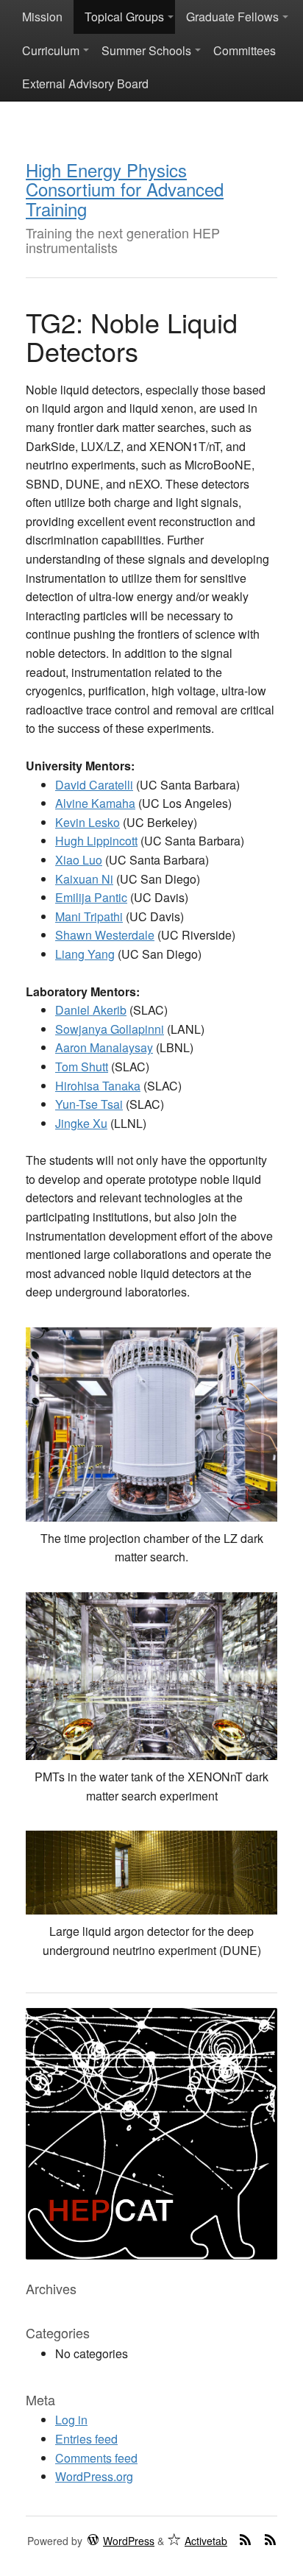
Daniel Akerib (91, 1010)
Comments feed (96, 2458)
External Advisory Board (85, 84)
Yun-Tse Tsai (89, 1104)
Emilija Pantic (91, 897)
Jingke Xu (81, 1123)
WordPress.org (94, 2476)
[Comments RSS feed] (270, 2539)
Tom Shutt (82, 1067)
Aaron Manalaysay (104, 1047)
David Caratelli (94, 785)
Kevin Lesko (88, 822)
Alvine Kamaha (95, 803)
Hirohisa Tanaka (98, 1086)
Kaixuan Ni (84, 879)
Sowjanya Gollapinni (110, 1029)
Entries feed (86, 2439)
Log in (71, 2420)
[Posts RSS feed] (245, 2539)
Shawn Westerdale (105, 935)
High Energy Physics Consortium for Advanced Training (125, 189)
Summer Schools (146, 50)
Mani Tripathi (89, 916)
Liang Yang (85, 954)
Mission (42, 17)
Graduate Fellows (232, 17)
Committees (245, 50)
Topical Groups (124, 17)
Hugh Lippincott (96, 841)
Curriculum (51, 50)
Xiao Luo (79, 860)
